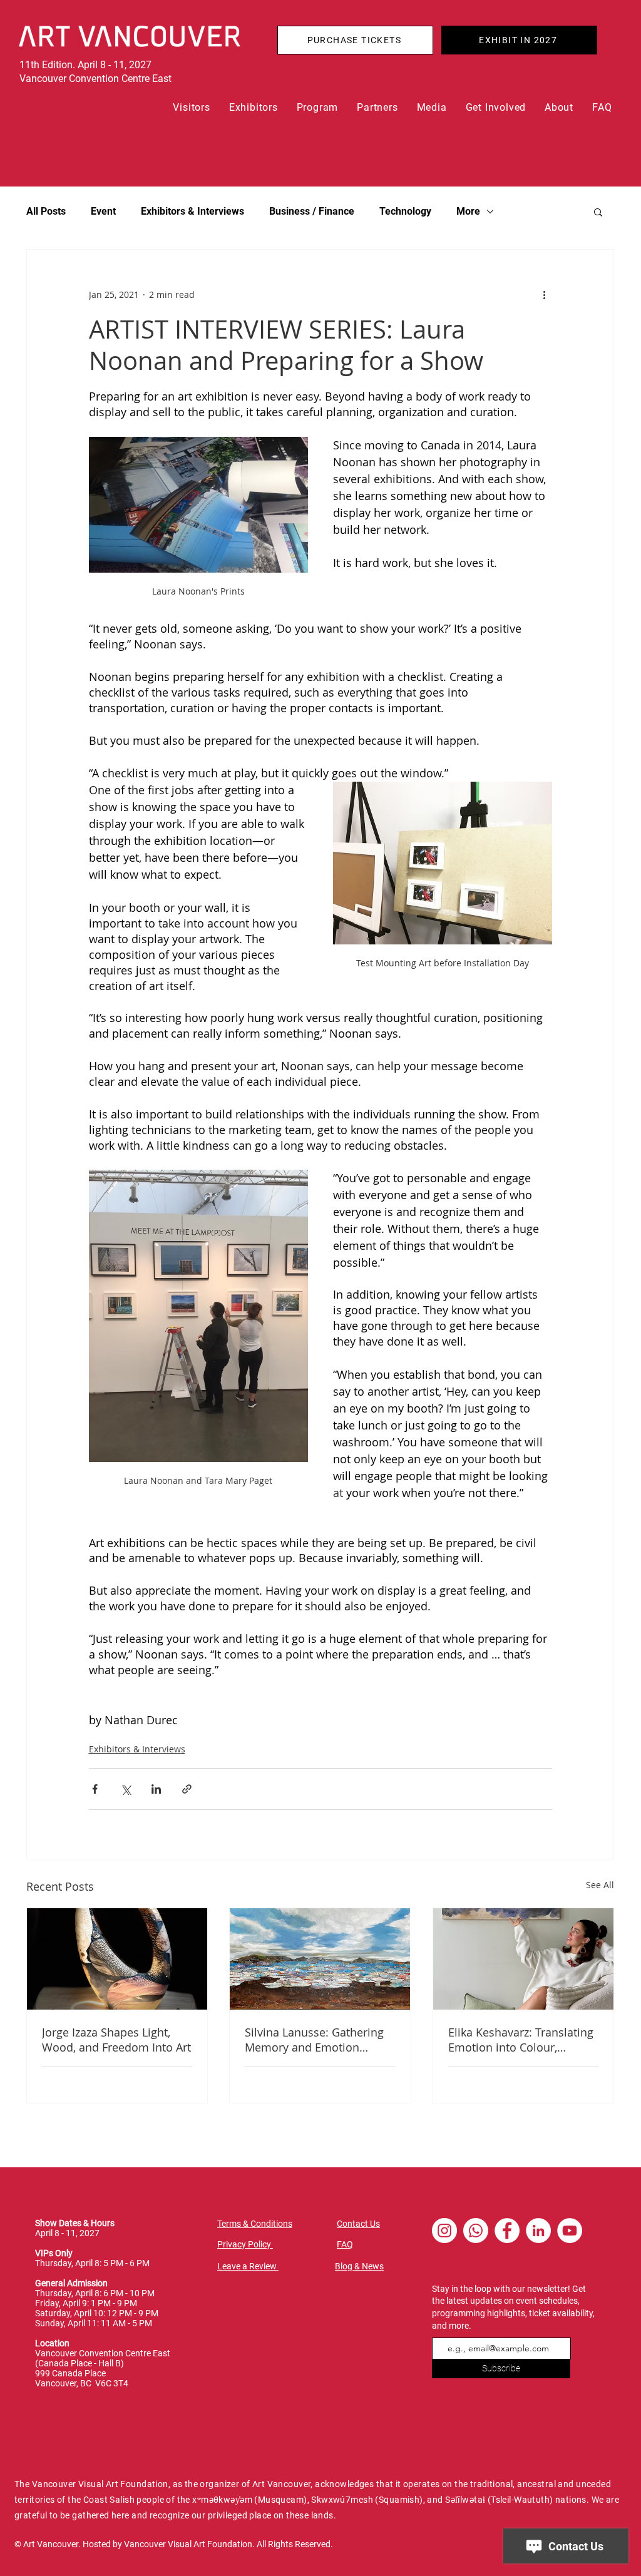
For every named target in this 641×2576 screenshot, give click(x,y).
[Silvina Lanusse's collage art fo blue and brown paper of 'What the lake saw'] (320, 1959)
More (468, 211)
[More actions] (545, 295)
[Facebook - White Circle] (507, 2231)
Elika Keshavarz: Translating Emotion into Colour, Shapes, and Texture (521, 2040)
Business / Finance (312, 211)
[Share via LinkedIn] (156, 1789)
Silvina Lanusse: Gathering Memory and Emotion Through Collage (314, 2040)
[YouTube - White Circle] (570, 2231)
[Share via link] (187, 1789)
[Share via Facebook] (95, 1789)
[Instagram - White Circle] (444, 2231)
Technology (405, 211)
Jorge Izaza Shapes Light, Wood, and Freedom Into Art (116, 2040)
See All (600, 1885)
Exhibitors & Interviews (192, 211)
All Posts (46, 211)
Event (103, 211)
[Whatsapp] (476, 2231)
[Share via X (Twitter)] (126, 1789)
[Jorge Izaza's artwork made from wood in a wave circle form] (117, 1959)
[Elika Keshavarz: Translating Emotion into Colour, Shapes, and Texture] (523, 1959)
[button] (192, 107)
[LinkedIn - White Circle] (538, 2231)
